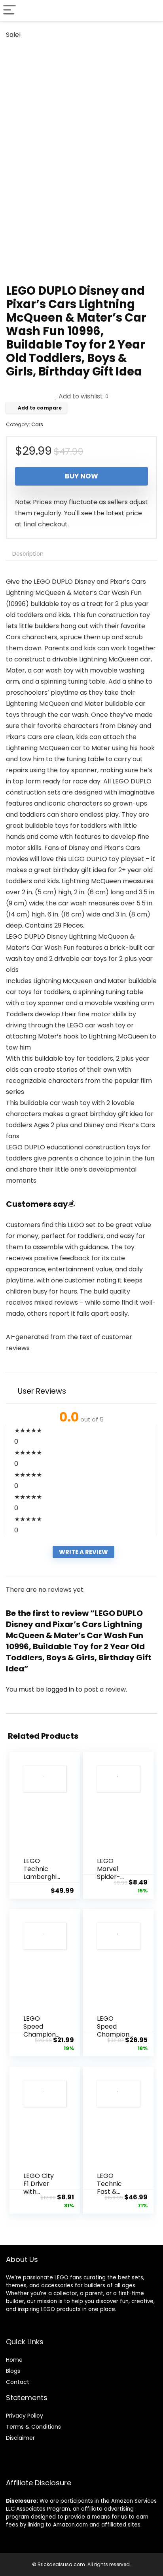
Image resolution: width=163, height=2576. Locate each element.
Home (14, 2360)
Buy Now (81, 476)
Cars (37, 424)
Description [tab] (28, 554)
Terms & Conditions (33, 2427)
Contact (18, 2382)
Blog (12, 2371)
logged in (61, 1689)
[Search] (151, 10)
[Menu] (9, 10)
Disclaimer (20, 2438)
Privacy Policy (25, 2416)
